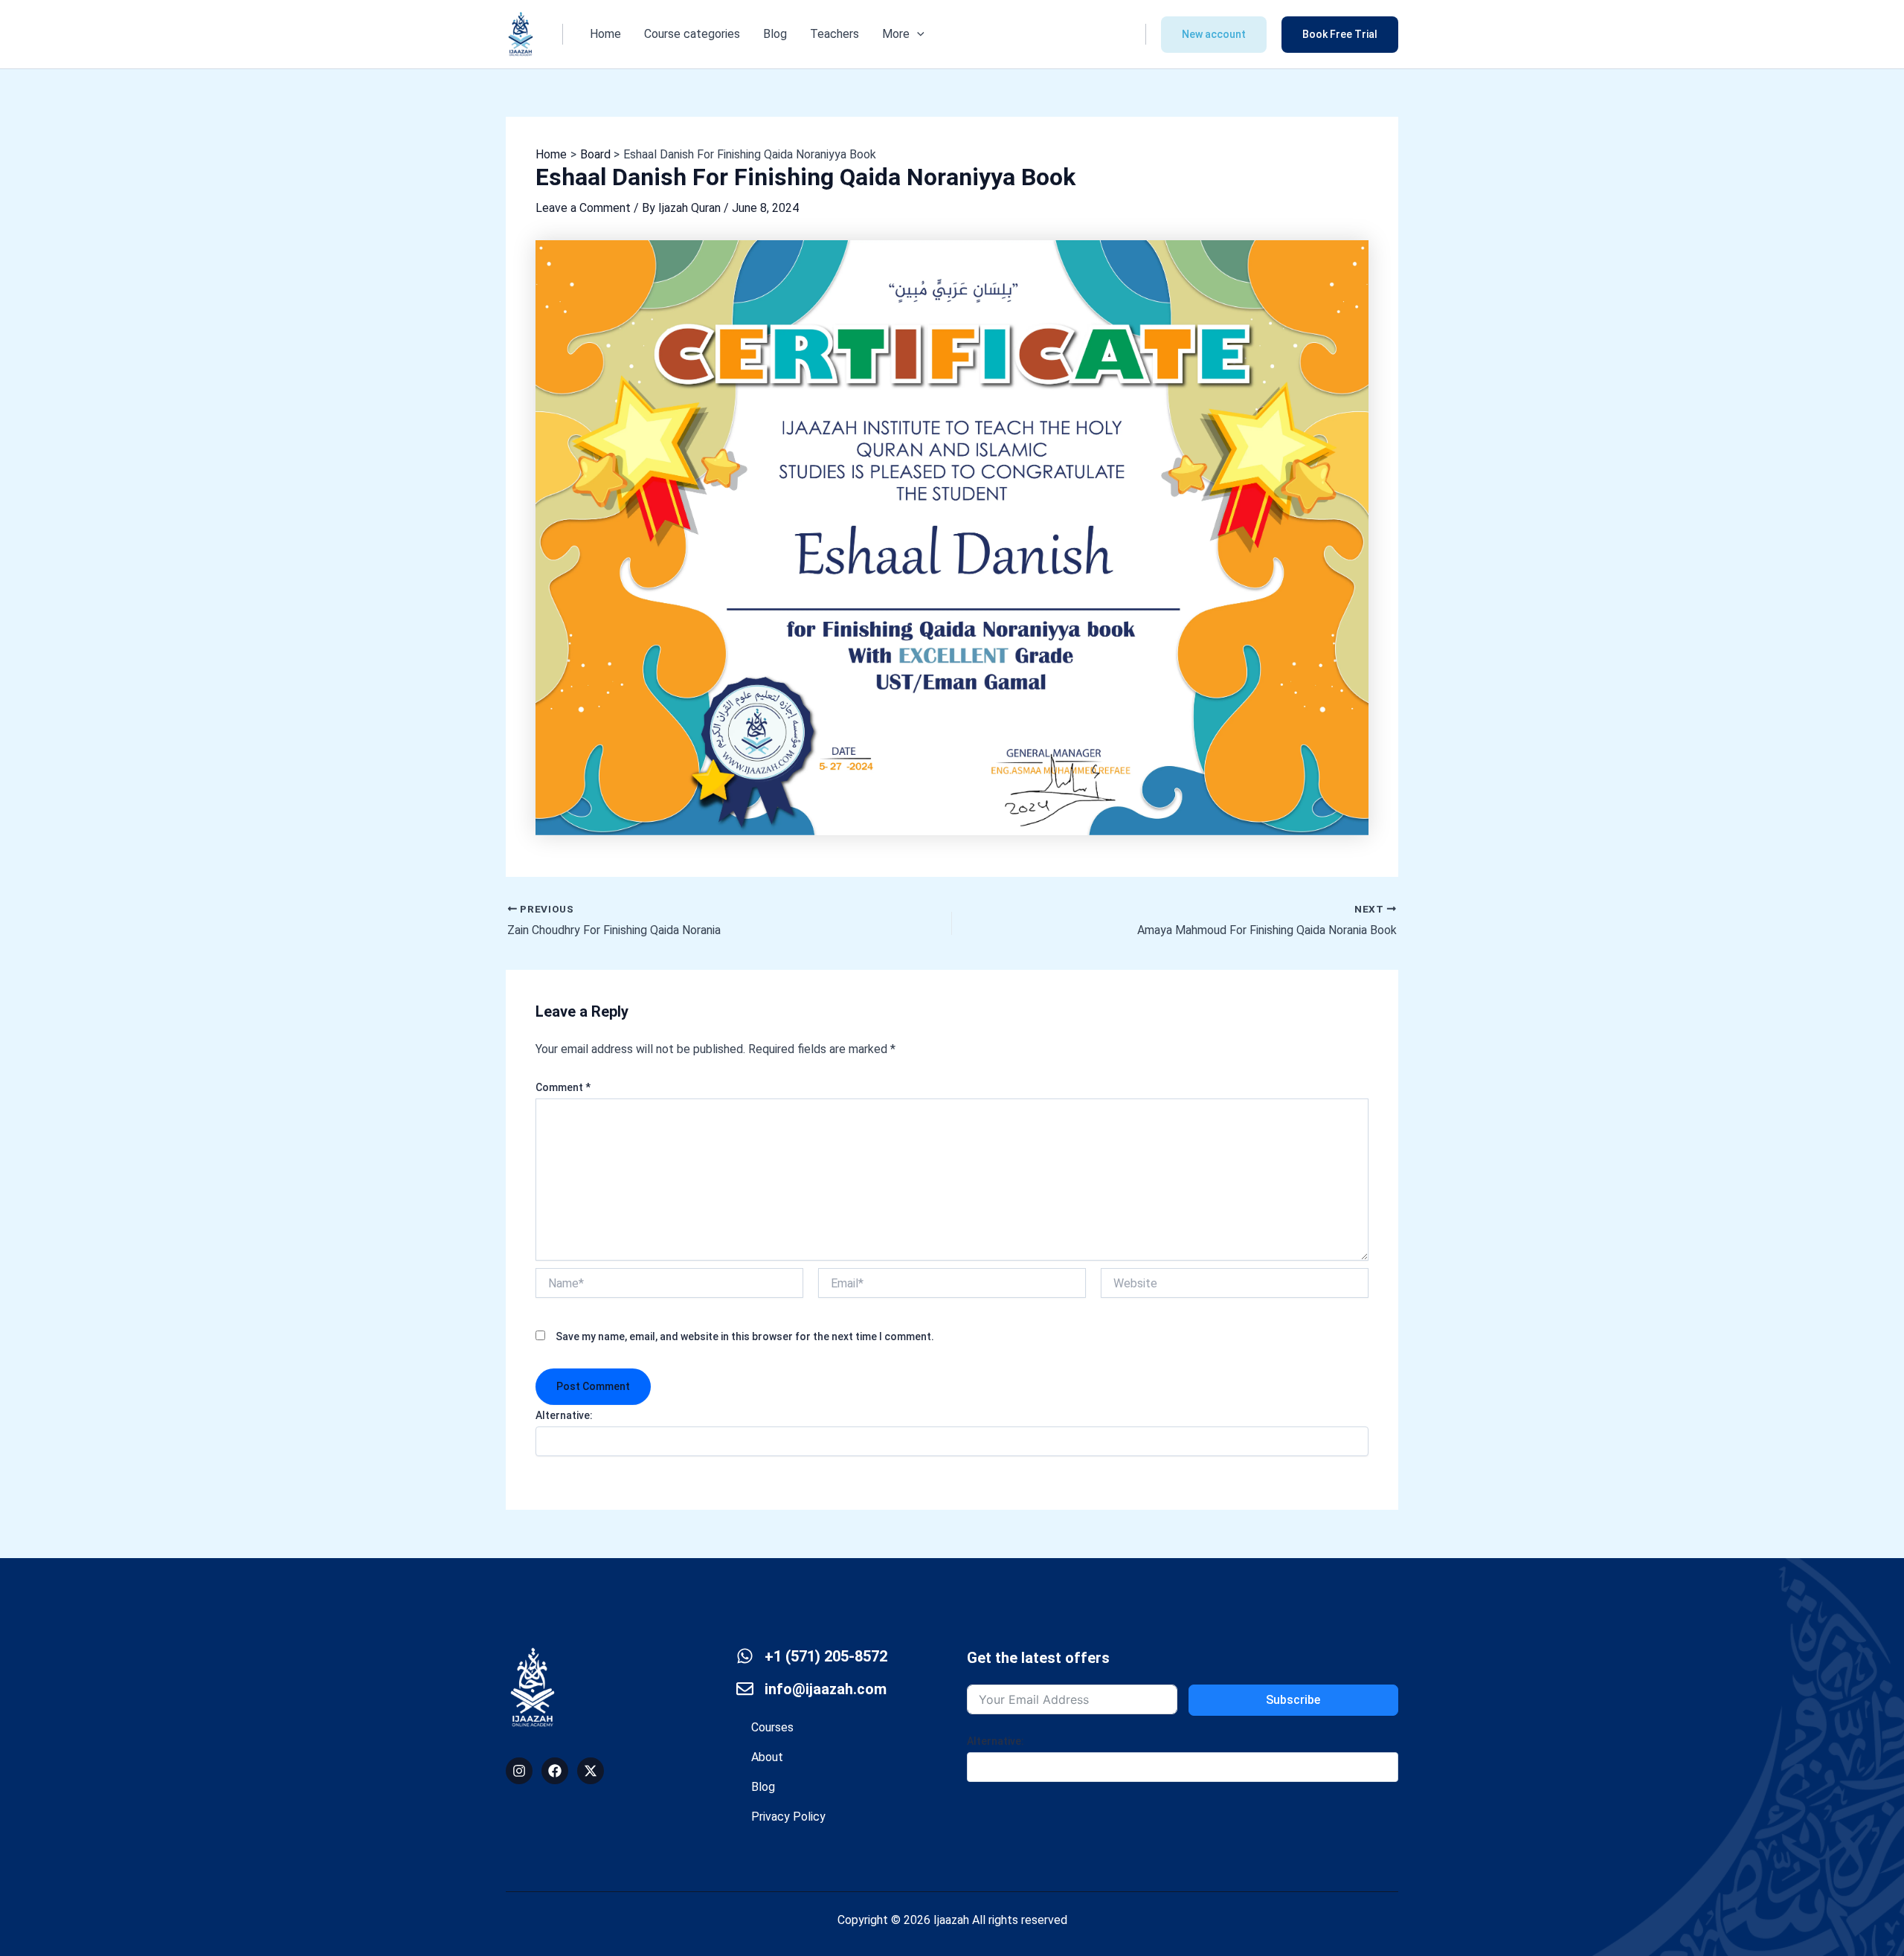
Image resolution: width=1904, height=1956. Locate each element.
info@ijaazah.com (826, 1689)
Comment (563, 1087)
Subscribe (1293, 1700)
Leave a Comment (583, 208)
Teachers (834, 34)
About (767, 1757)
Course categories (692, 34)
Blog (775, 34)
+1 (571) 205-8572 (826, 1656)
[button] (917, 34)
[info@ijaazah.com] (745, 1689)
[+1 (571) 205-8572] (745, 1656)
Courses (772, 1727)
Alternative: (564, 1415)
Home (605, 34)
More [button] (896, 34)
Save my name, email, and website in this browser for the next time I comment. (745, 1336)
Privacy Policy (788, 1817)
